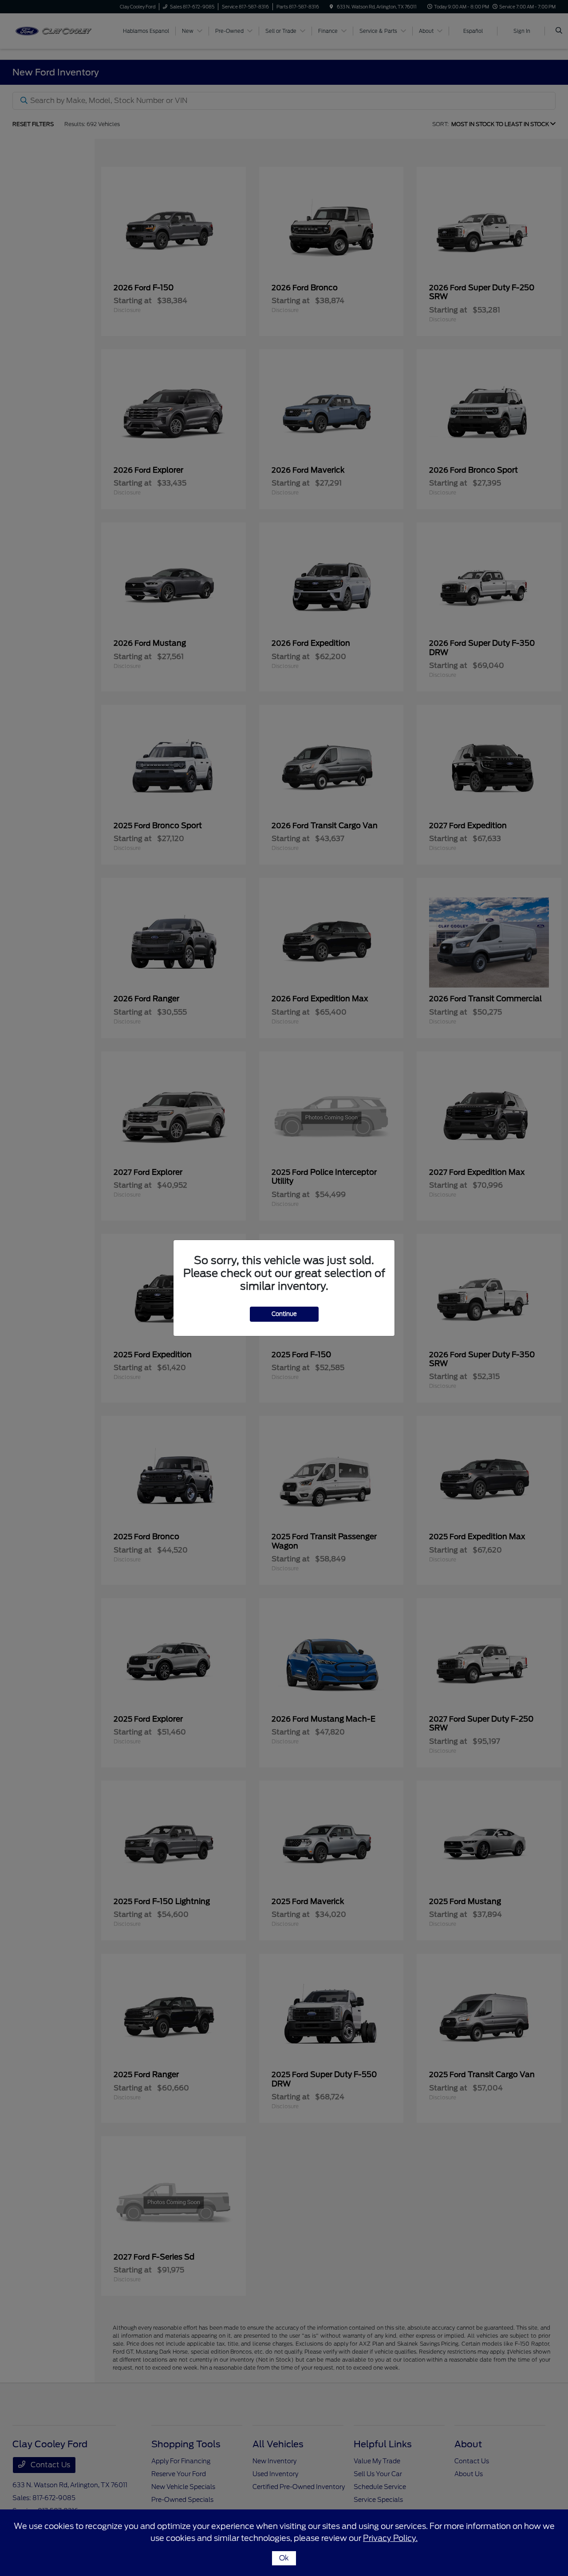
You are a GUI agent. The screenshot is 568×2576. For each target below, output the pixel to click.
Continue (284, 1314)
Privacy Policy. (390, 2538)
